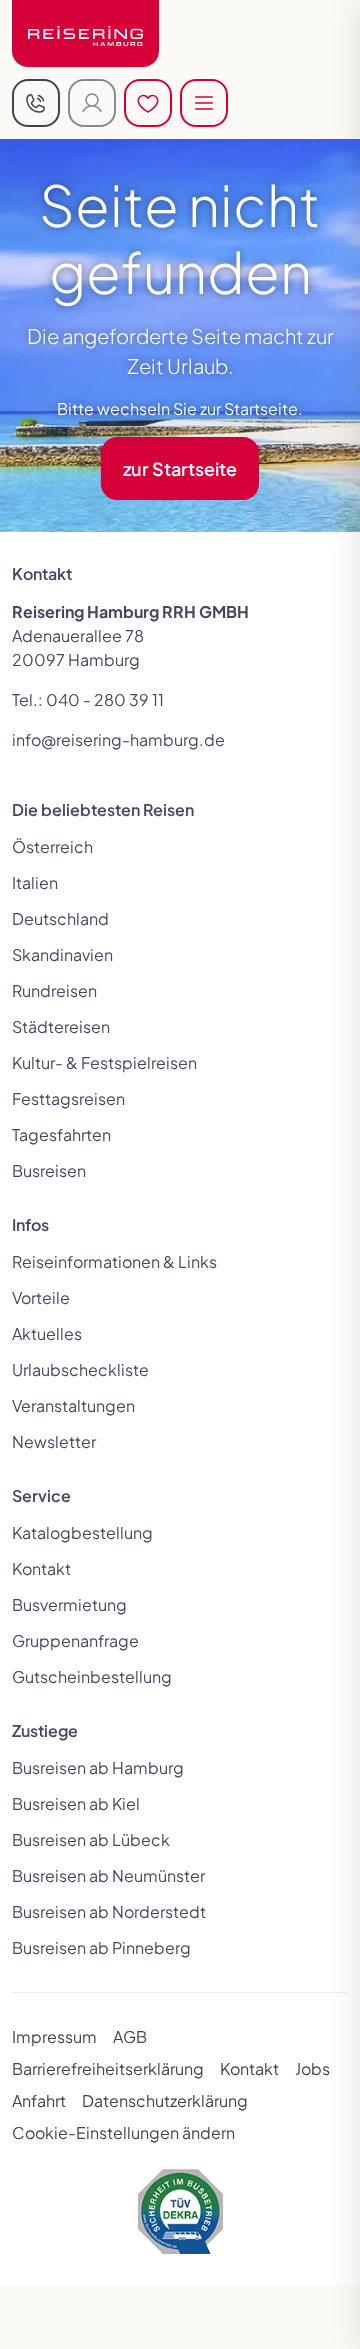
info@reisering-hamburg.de (118, 739)
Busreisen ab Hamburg (98, 1767)
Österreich (52, 846)
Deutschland (60, 918)
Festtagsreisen (68, 1098)
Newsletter (54, 1441)
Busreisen (49, 1170)
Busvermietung (69, 1604)
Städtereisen (61, 1026)
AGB (130, 2036)
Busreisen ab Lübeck (91, 1839)
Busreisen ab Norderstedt (109, 1911)
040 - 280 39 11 (105, 699)
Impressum (54, 2036)
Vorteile (41, 1297)
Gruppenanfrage (75, 1640)
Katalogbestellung (82, 1532)
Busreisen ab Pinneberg (101, 1947)
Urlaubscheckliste (80, 1369)
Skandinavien (62, 954)
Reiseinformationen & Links (114, 1261)
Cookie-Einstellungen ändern (123, 2132)
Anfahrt (39, 2100)
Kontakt (41, 1568)
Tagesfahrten (61, 1134)
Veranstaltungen (73, 1405)
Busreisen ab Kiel (76, 1803)
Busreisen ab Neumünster (108, 1875)
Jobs (312, 2068)
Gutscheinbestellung (92, 1676)
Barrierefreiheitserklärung (108, 2068)
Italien (35, 882)
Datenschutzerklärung (165, 2100)
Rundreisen (54, 990)
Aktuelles (47, 1333)
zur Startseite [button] (180, 468)
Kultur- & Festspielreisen (104, 1062)
